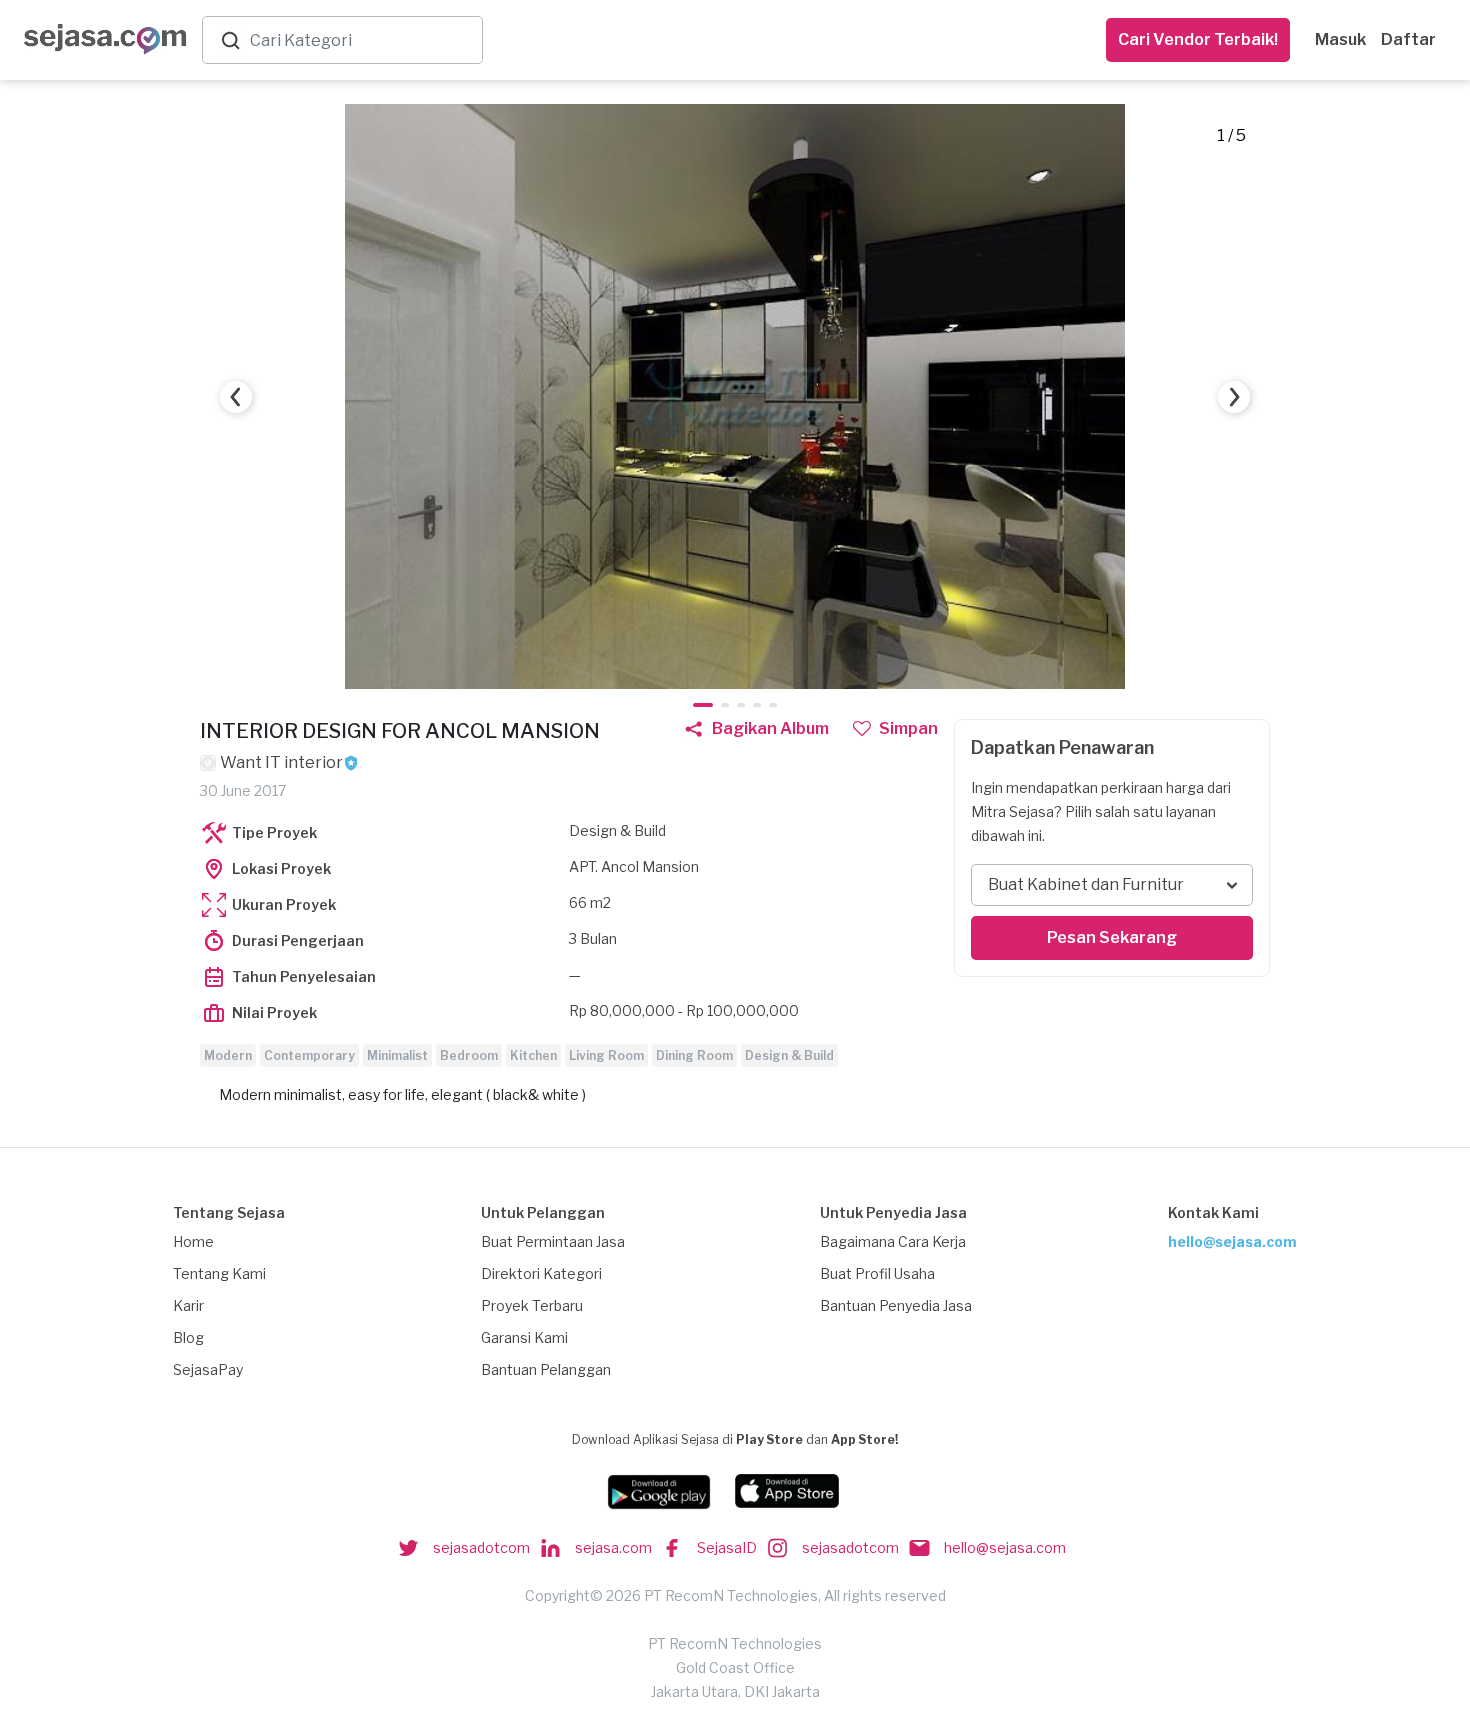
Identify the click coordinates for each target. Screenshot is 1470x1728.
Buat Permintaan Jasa (553, 1241)
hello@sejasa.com (1232, 1241)
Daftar (1408, 39)
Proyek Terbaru (532, 1305)
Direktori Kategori (541, 1273)
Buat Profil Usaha (877, 1273)
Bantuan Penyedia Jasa (896, 1305)
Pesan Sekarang (1112, 937)
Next (1234, 397)
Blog (188, 1337)
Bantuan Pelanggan (546, 1369)
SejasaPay (208, 1369)
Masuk (1340, 39)
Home (193, 1241)
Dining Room (694, 1055)
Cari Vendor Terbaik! (1198, 39)
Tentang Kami (219, 1273)
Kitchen (533, 1055)
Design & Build (789, 1055)
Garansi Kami (524, 1337)
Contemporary (309, 1055)
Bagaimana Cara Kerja (893, 1241)
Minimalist (397, 1055)
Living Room (606, 1055)
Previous (236, 397)
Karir (188, 1305)
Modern (228, 1055)
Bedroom (469, 1055)
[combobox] (362, 40)
